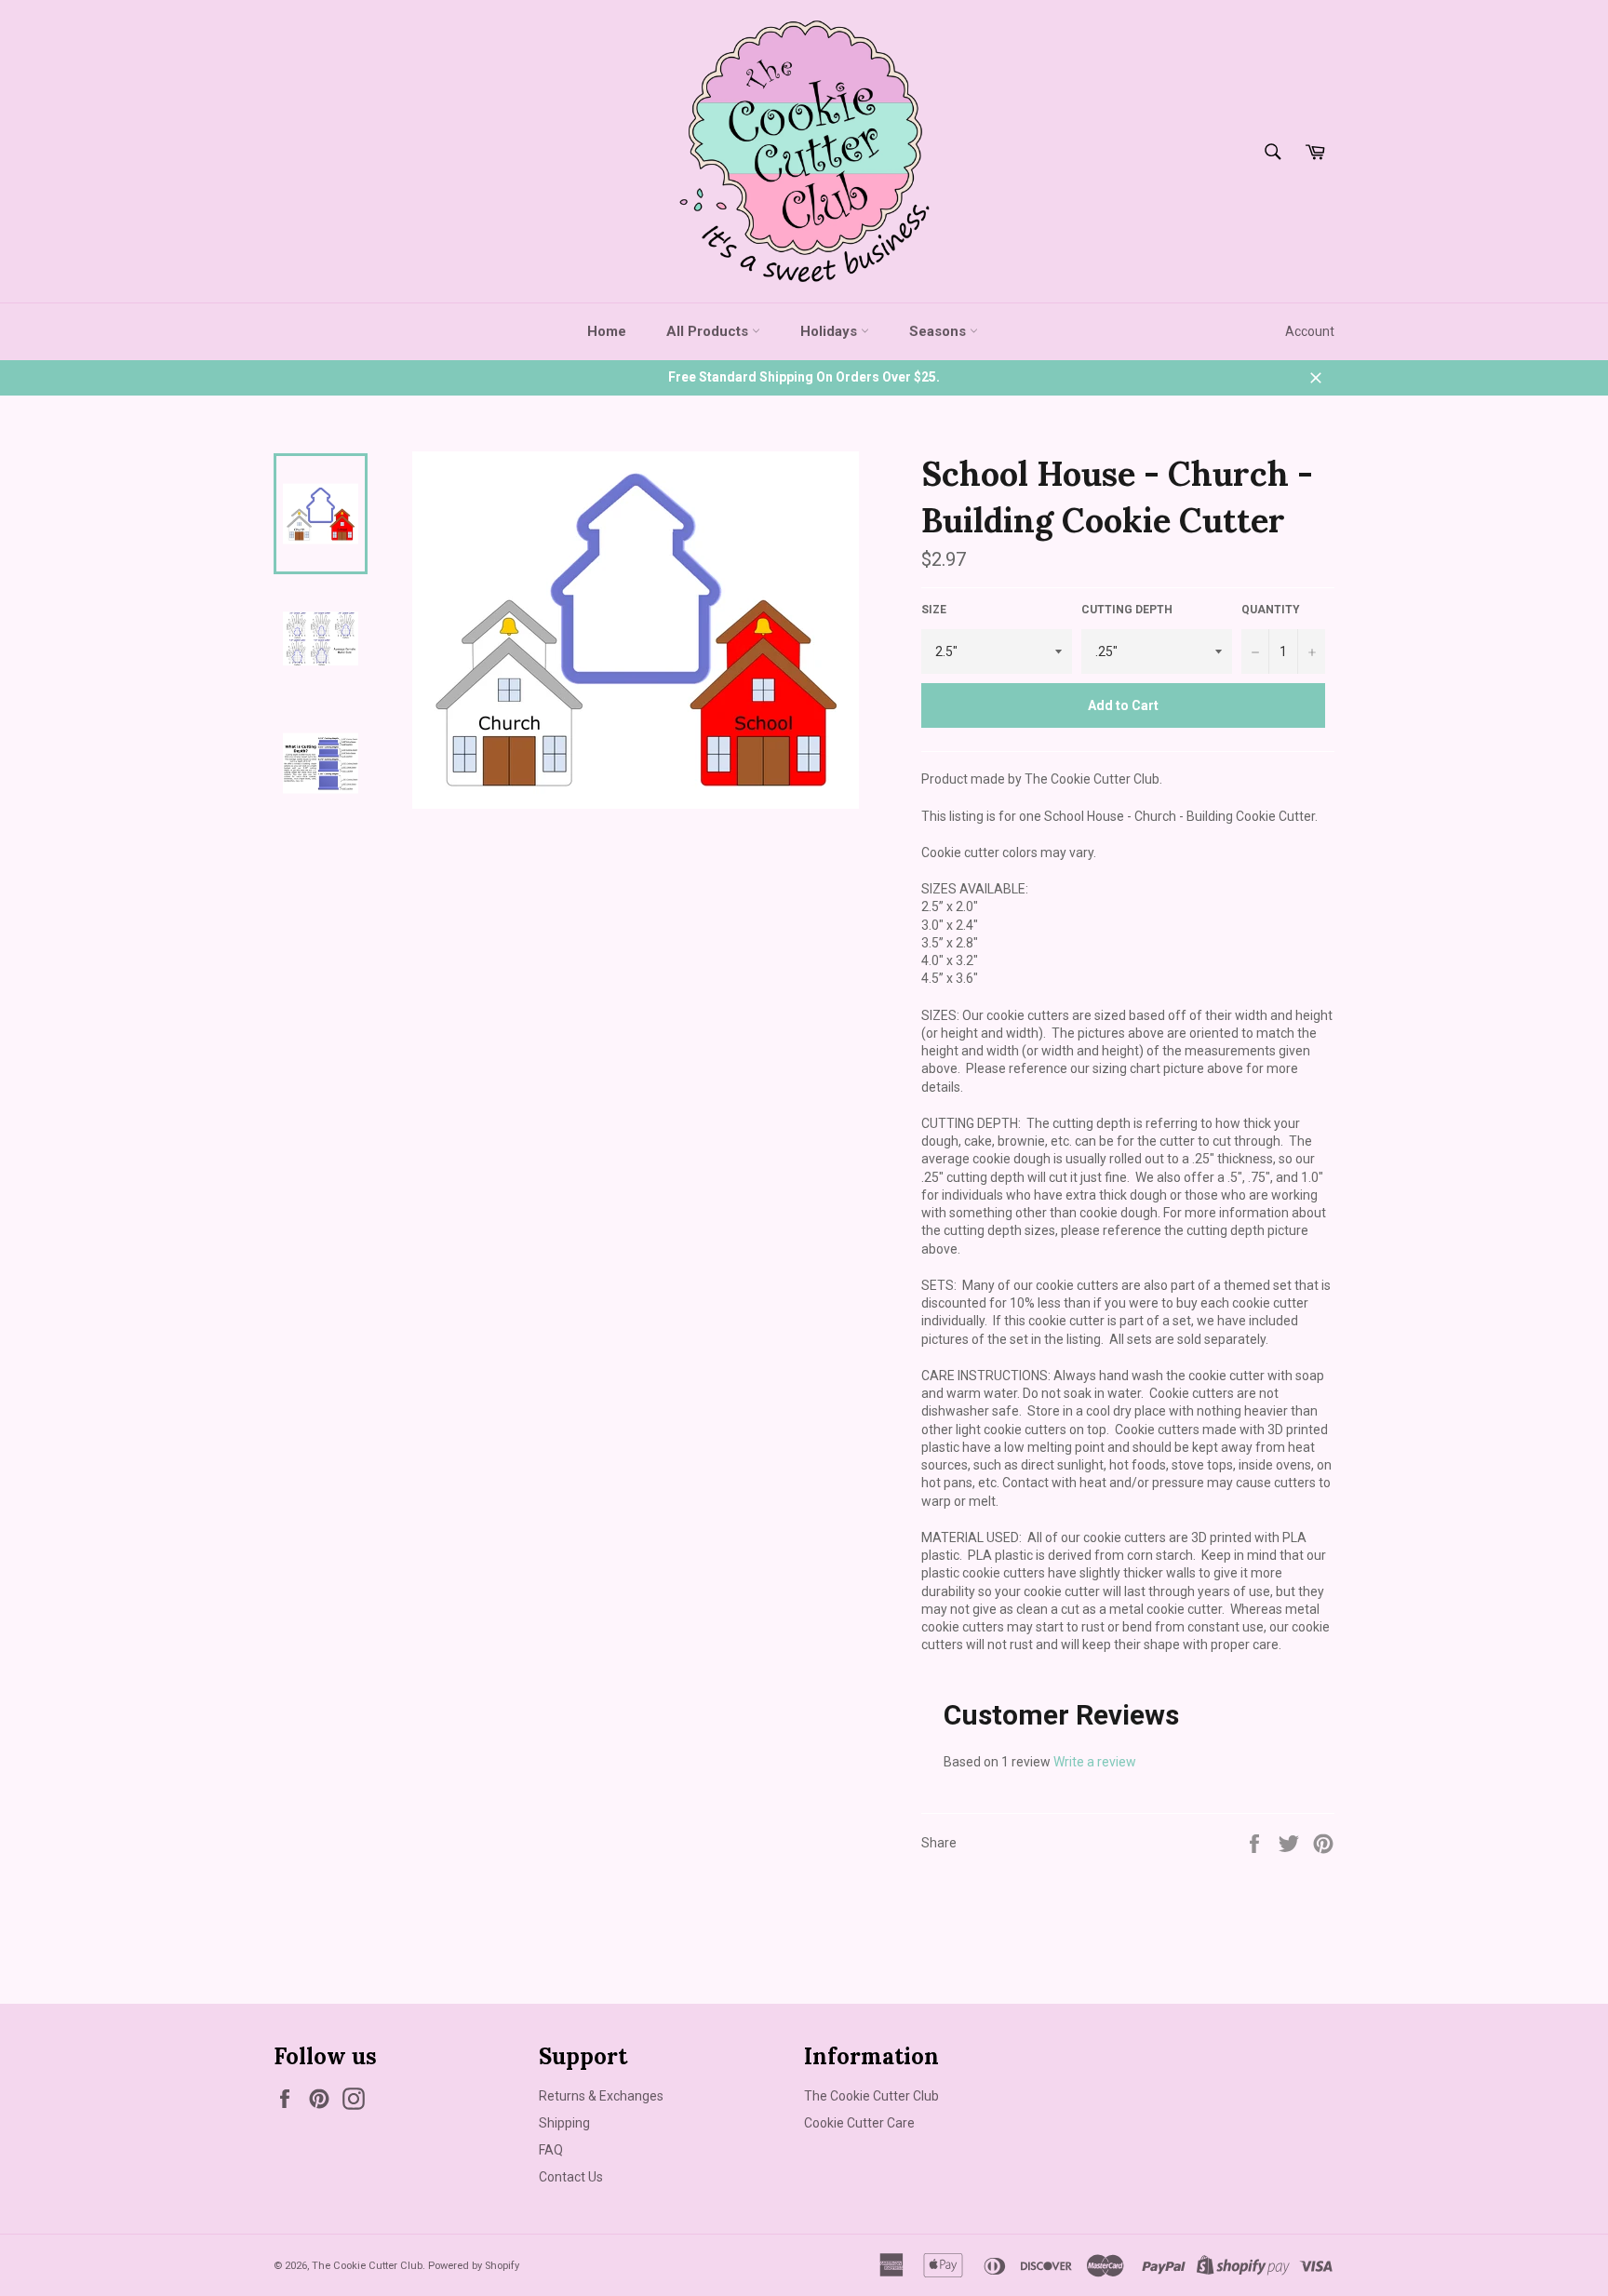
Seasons (939, 331)
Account (1310, 331)
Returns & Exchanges (601, 2096)
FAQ (551, 2150)
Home (607, 331)
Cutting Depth (1127, 610)
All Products (709, 331)
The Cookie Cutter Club (871, 2096)
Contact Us (571, 2177)
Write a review (1095, 1762)
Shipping (564, 2123)
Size (934, 610)
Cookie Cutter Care (859, 2123)
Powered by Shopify (474, 2266)
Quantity (1271, 610)
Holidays (831, 331)
